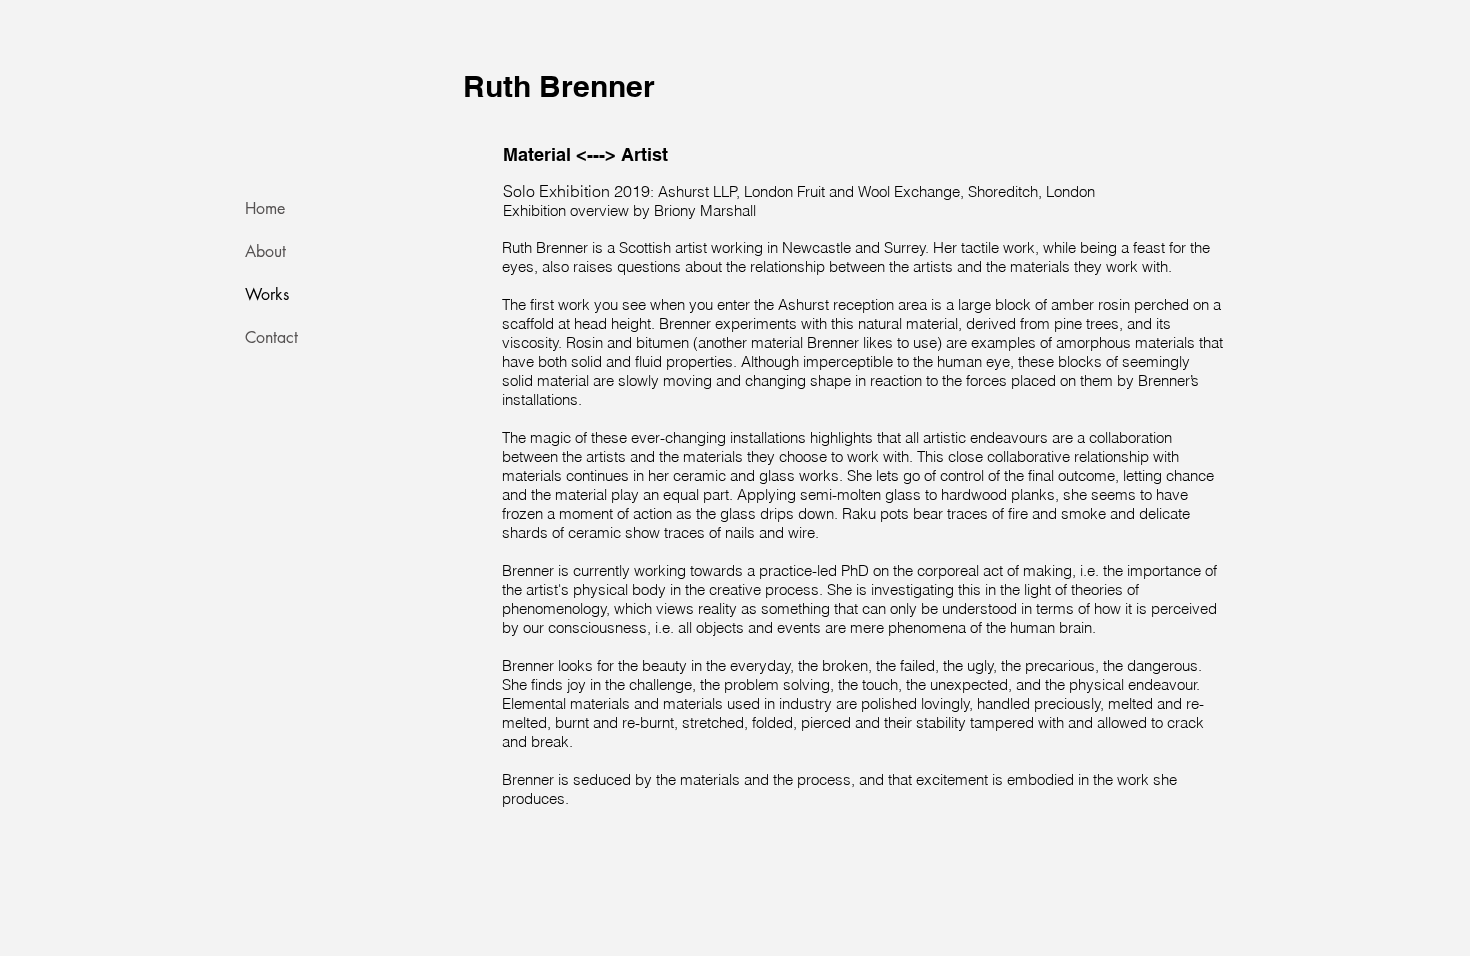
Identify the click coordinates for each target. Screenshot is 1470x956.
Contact (271, 337)
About (265, 251)
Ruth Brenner (559, 86)
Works (267, 294)
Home (265, 208)
